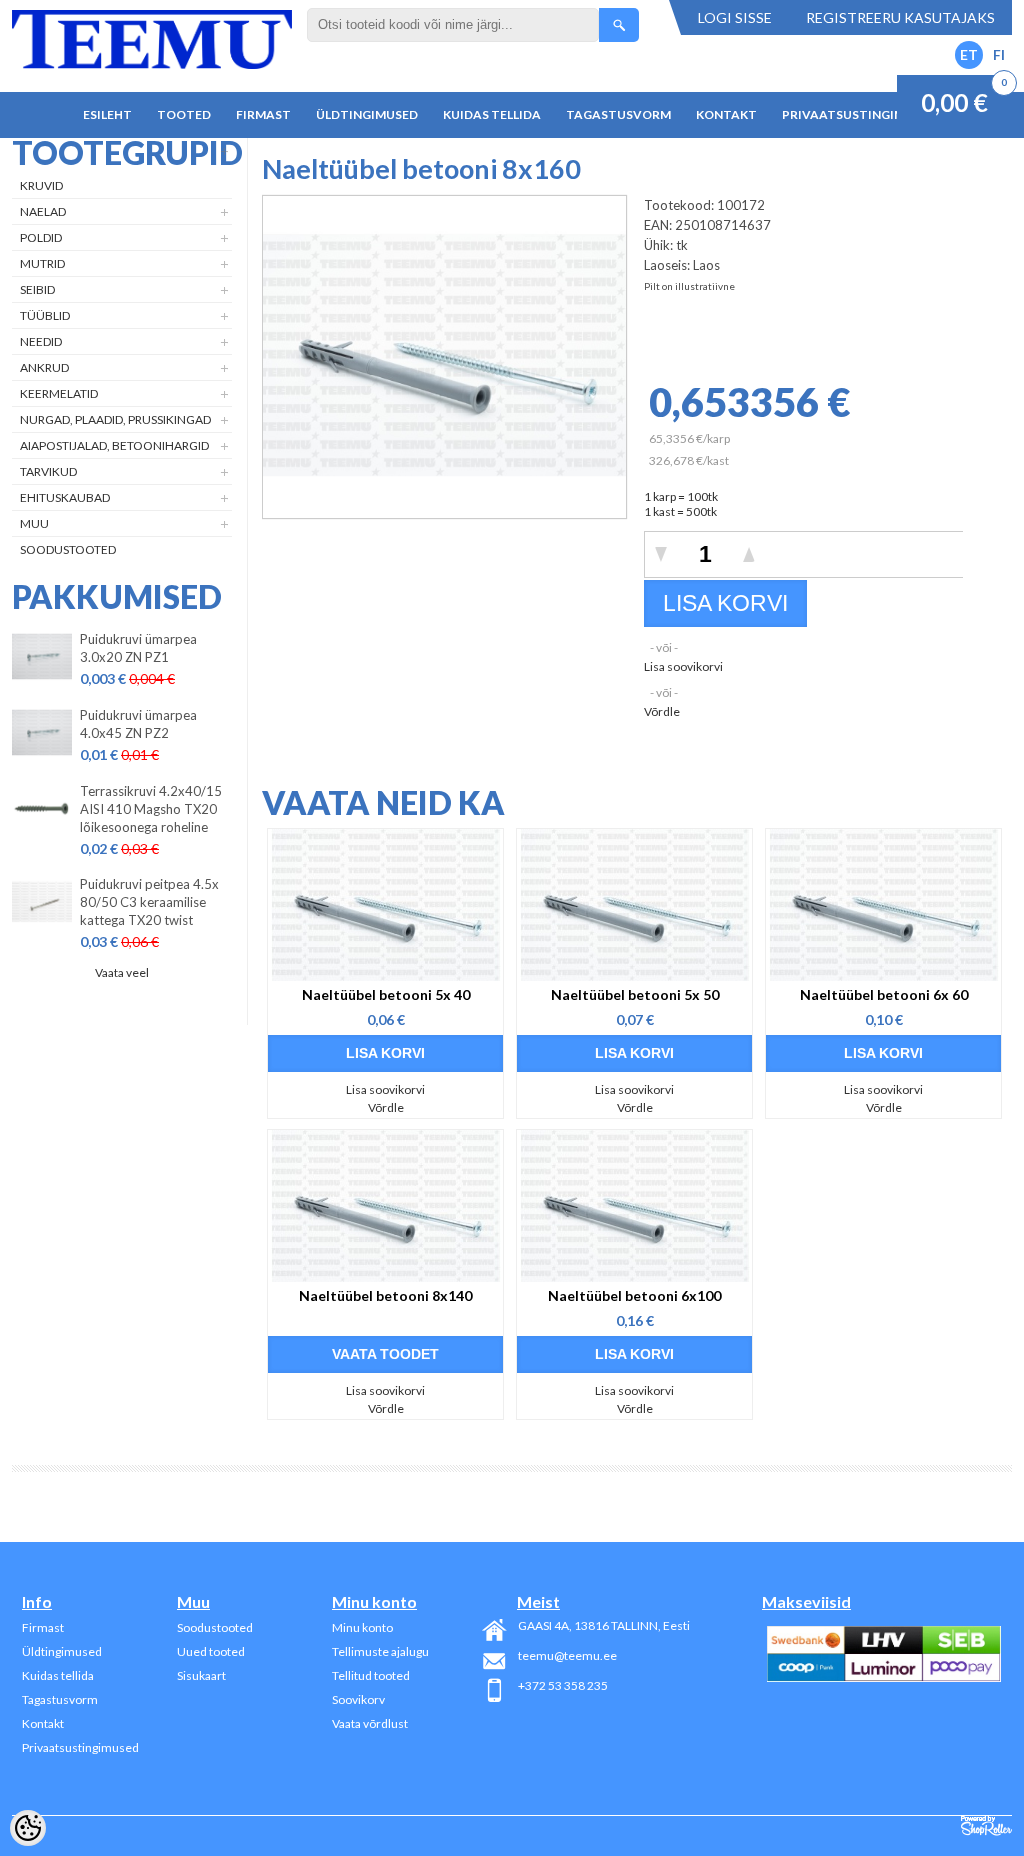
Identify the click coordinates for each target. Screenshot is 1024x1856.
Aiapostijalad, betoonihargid (114, 445)
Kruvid (41, 185)
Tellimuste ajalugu (380, 1651)
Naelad (43, 211)
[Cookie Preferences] (28, 1828)
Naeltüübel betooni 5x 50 (635, 994)
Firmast (263, 114)
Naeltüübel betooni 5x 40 (386, 994)
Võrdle (662, 711)
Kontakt (726, 114)
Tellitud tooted (371, 1675)
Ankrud (44, 367)
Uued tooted (211, 1651)
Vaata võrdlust (370, 1723)
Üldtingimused (367, 114)
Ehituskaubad (65, 497)
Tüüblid (45, 315)
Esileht (107, 114)
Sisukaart (201, 1675)
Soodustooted (68, 549)
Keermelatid (59, 393)
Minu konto (362, 1627)
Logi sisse (735, 17)
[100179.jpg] (444, 510)
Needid (41, 341)
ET (969, 54)
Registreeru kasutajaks (900, 17)
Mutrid (42, 263)
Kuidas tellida (492, 114)
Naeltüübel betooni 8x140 (385, 1295)
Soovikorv (358, 1699)
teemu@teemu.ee (567, 1655)
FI (999, 54)
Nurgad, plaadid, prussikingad (115, 419)
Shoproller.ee (986, 1826)
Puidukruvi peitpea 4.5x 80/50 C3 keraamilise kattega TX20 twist (149, 902)
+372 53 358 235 (563, 1685)
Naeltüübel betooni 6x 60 (884, 994)
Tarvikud (48, 471)
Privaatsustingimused (859, 114)
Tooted (184, 114)
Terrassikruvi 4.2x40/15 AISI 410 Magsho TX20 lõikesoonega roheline (151, 809)
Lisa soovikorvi (683, 666)
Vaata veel (122, 972)
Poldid (41, 237)
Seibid (37, 289)
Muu (34, 523)
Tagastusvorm (618, 114)
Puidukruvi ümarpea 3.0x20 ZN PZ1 (138, 648)
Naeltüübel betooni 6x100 (634, 1295)
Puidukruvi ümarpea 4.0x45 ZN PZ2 (138, 724)
